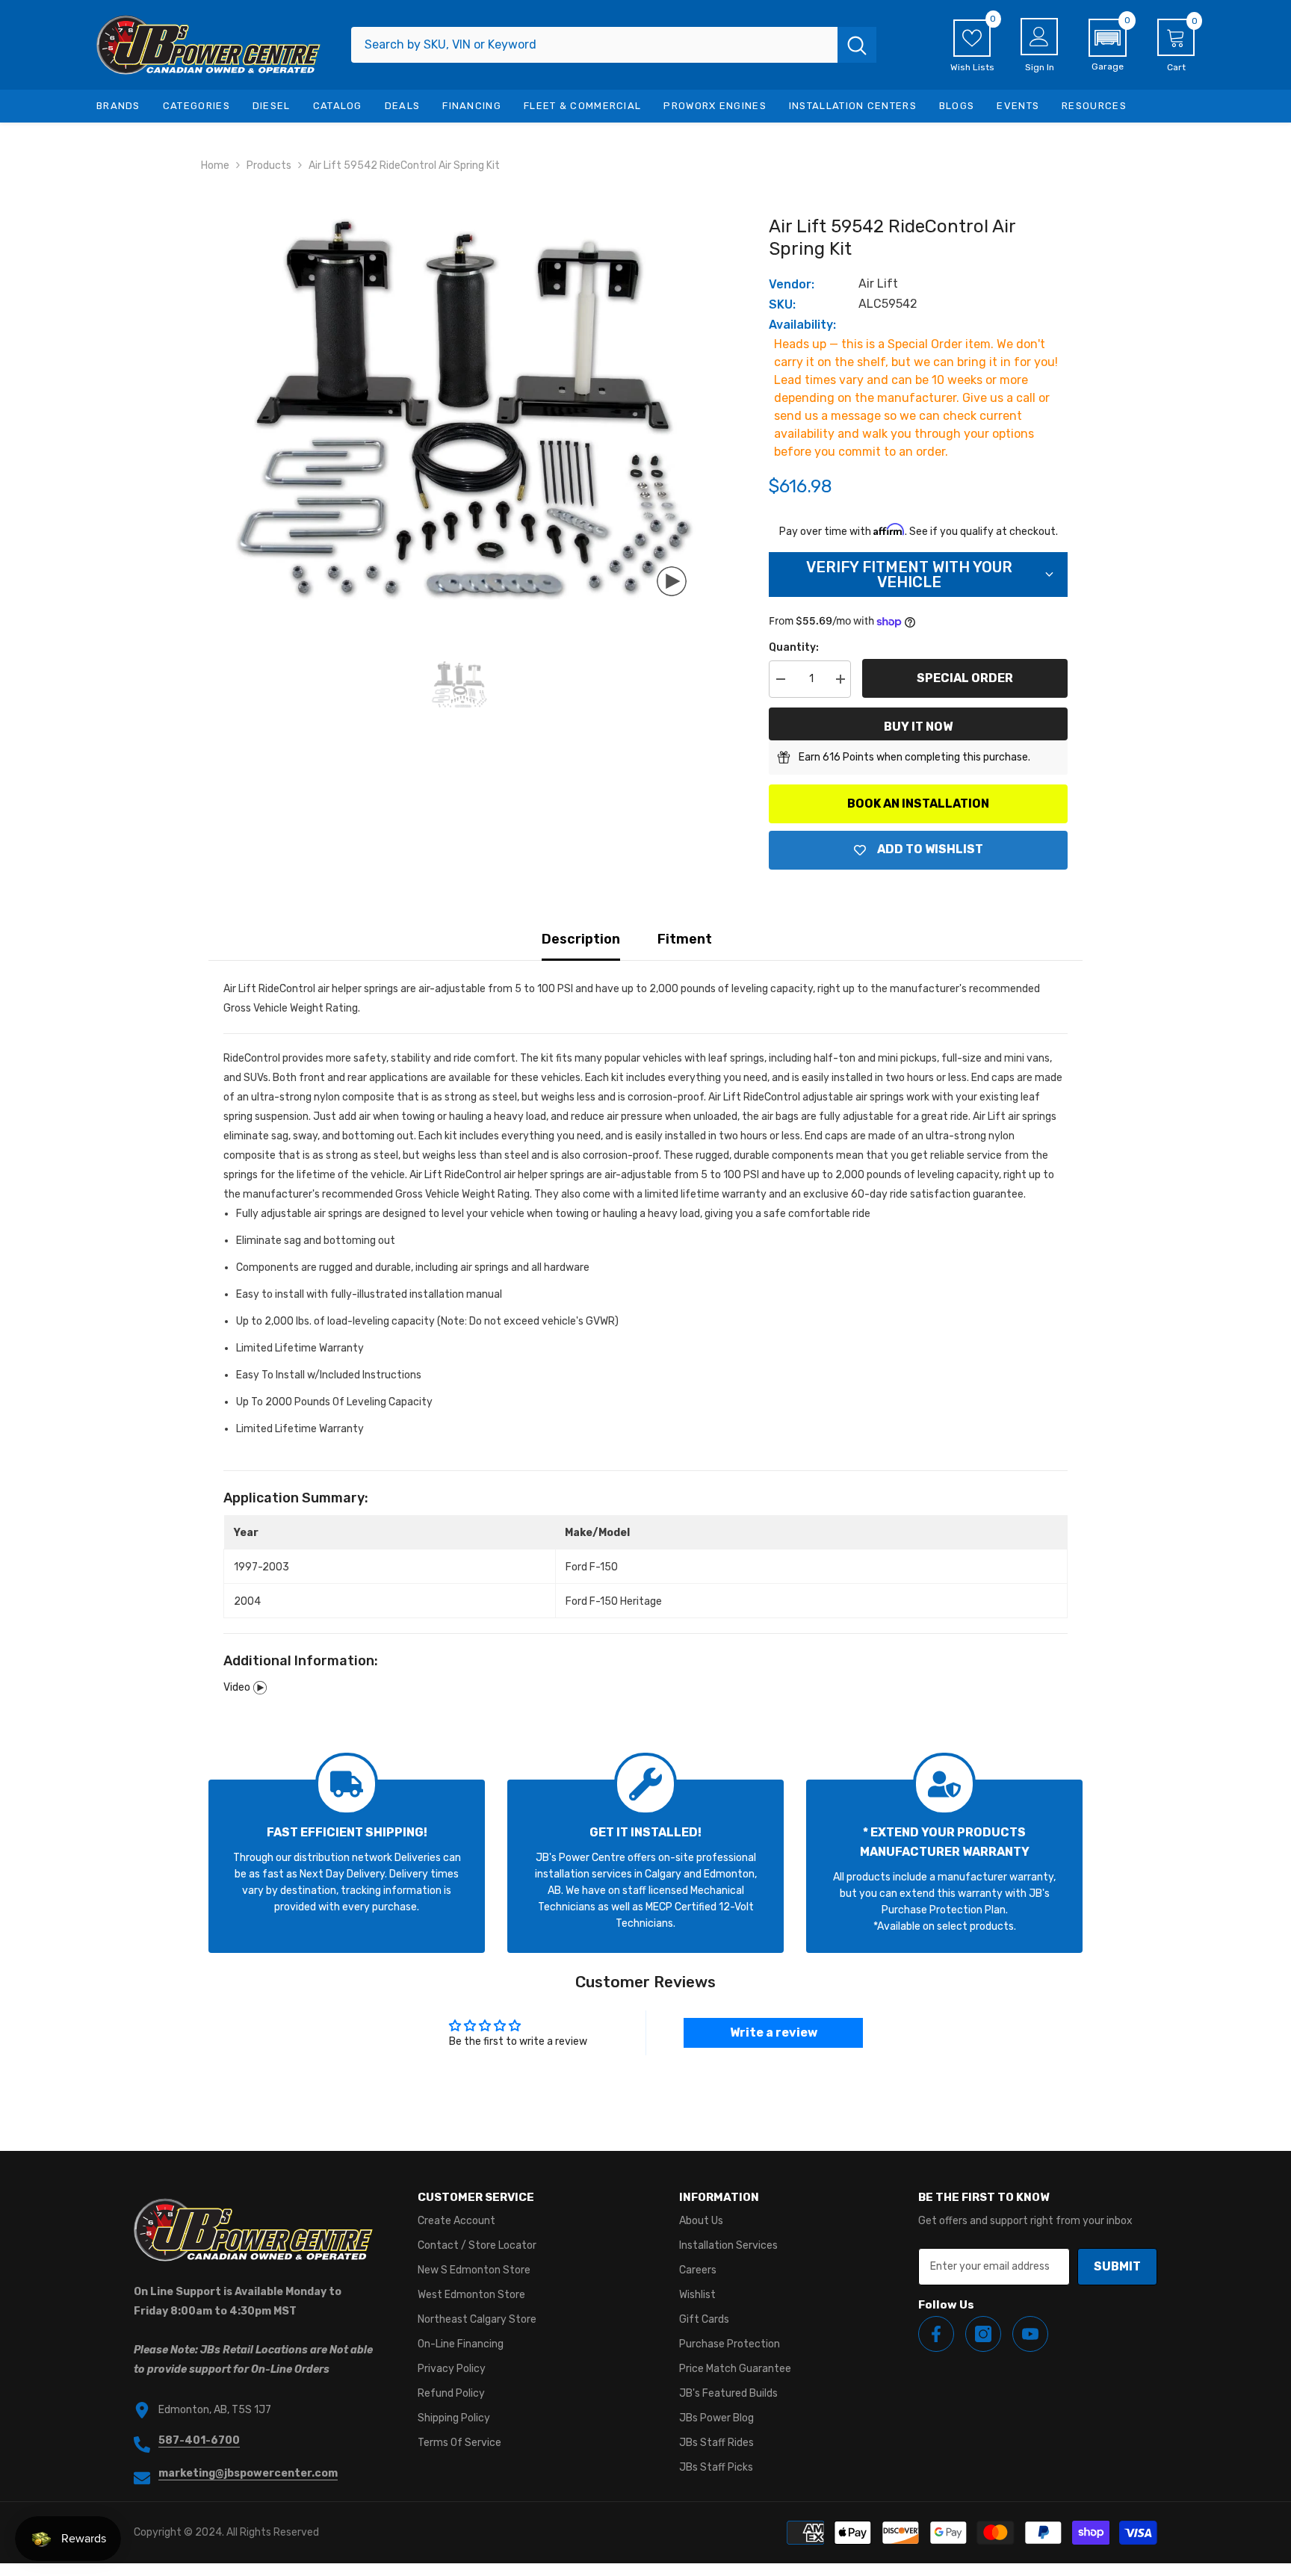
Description (581, 939)
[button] (1108, 46)
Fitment (685, 939)
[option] (459, 409)
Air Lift (878, 284)
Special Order (965, 678)
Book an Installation (918, 804)
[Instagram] (983, 2334)
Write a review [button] (774, 2032)
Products (269, 165)
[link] (347, 1866)
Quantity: (794, 647)
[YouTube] (1030, 2334)
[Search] (614, 45)
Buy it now (918, 727)
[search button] (857, 45)
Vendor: (792, 284)
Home (215, 165)
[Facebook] (936, 2334)
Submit (1117, 2266)
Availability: (802, 325)
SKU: (782, 304)
